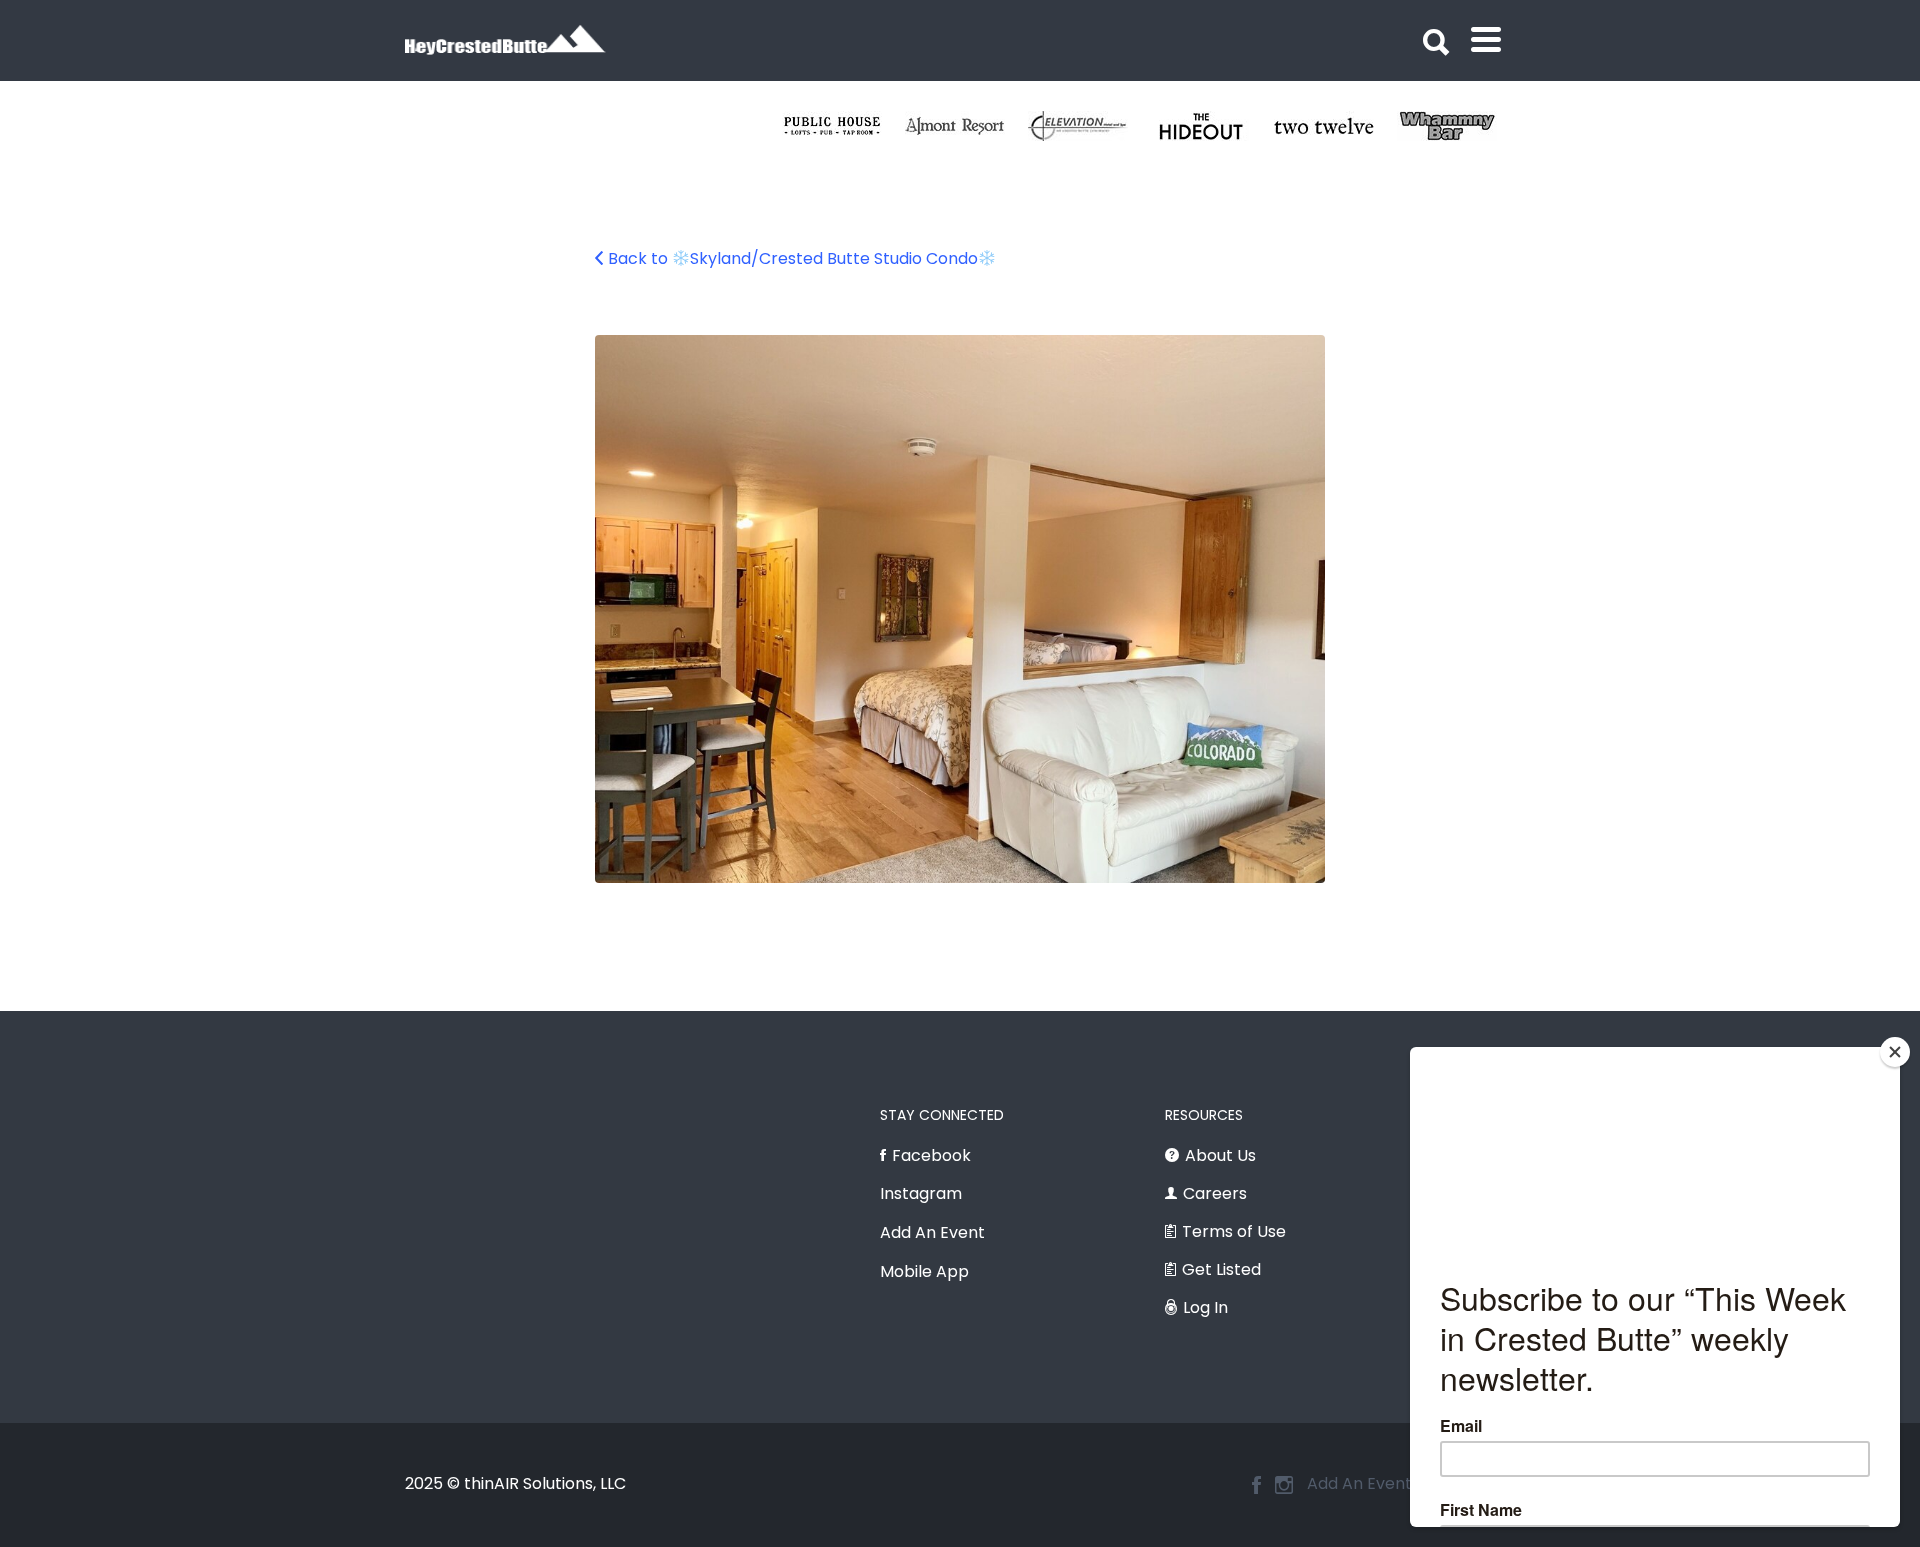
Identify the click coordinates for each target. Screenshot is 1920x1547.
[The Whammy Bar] (1458, 126)
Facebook (931, 1155)
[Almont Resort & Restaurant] (966, 126)
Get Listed (1221, 1269)
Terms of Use (1234, 1231)
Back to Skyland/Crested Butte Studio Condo (793, 258)
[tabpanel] (1335, 126)
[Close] (1895, 1052)
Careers (1215, 1193)
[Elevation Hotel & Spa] (1089, 126)
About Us (1220, 1155)
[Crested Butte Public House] (843, 126)
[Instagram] (1284, 1485)
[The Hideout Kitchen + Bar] (1212, 126)
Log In (1205, 1307)
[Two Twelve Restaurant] (1335, 126)
